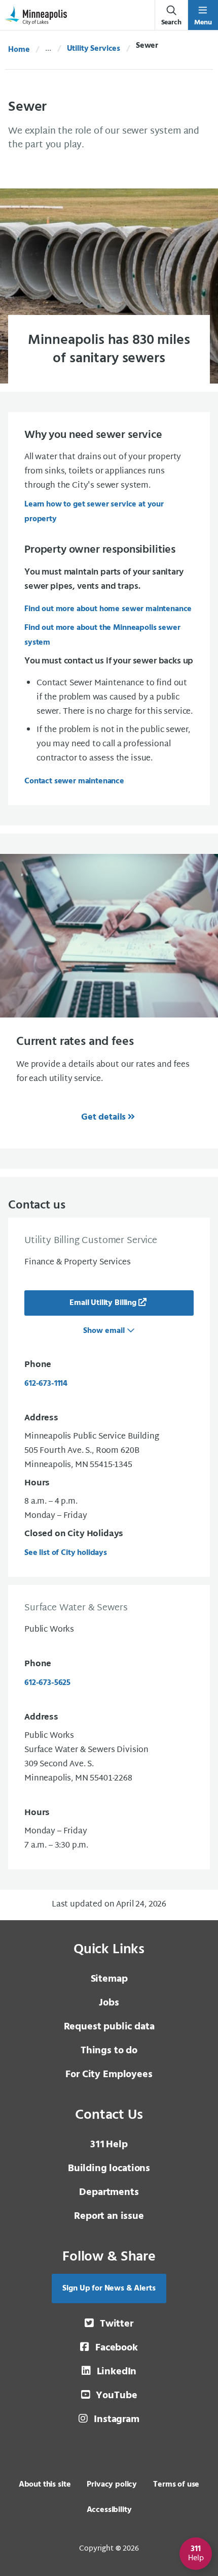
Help (109, 2145)
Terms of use (176, 2485)
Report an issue (109, 2216)
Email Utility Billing (103, 1303)
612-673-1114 (46, 1384)
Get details (103, 1117)
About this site (45, 2485)
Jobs (109, 2003)
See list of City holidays (66, 1553)
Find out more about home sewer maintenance (108, 609)
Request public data (109, 2027)
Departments (109, 2192)
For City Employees (109, 2075)
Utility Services (94, 49)
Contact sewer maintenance (74, 781)
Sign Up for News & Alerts (109, 2288)
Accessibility (109, 2510)
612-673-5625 (47, 1683)
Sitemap (109, 1979)
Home (19, 50)
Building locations (109, 2169)
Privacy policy (112, 2485)
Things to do (109, 2051)
